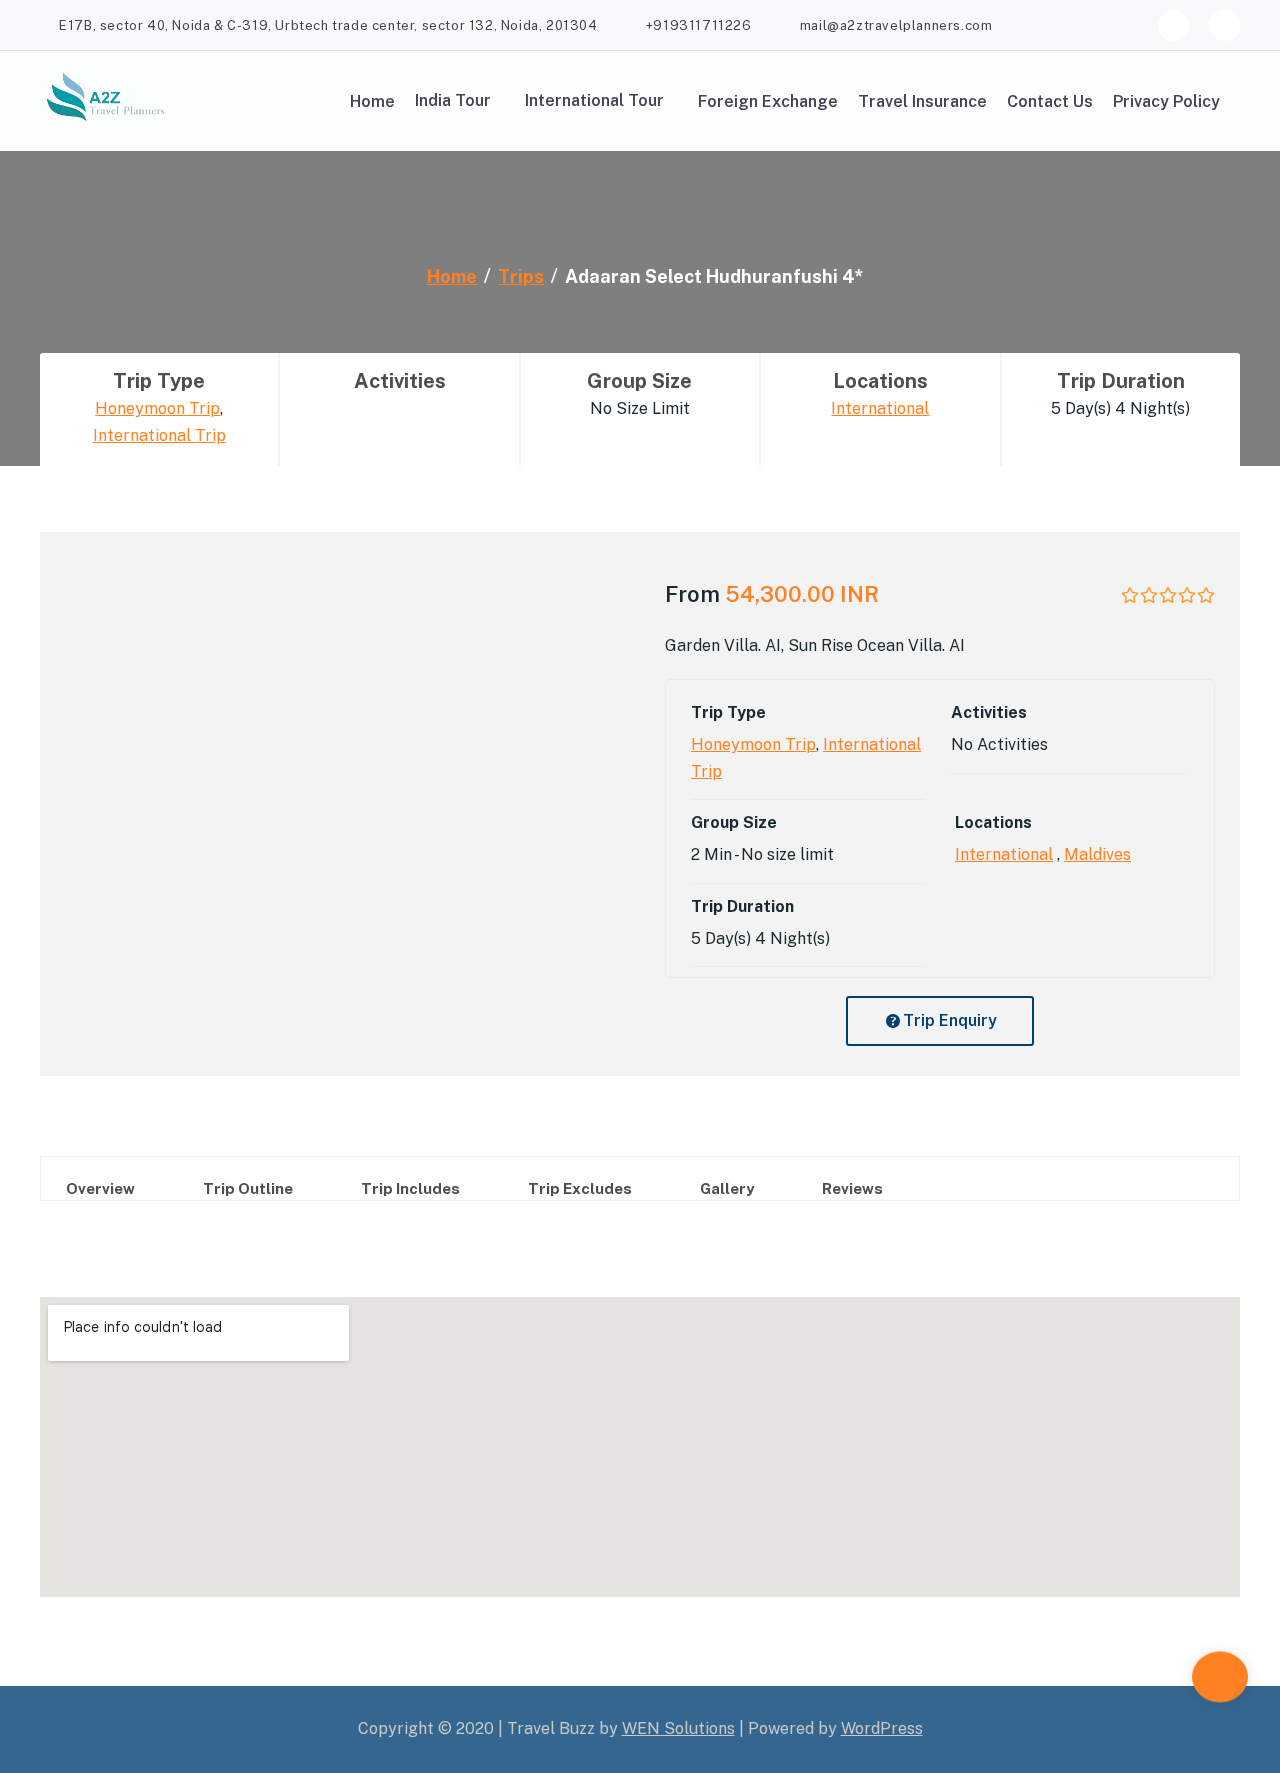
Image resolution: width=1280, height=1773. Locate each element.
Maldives (1097, 854)
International (880, 408)
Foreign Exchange (768, 101)
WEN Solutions (678, 1728)
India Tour (453, 100)
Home (372, 101)
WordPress (882, 1728)
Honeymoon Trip (157, 408)
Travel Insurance (922, 101)
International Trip (159, 435)
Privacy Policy (1166, 101)
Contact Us (1050, 101)
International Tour (594, 100)
